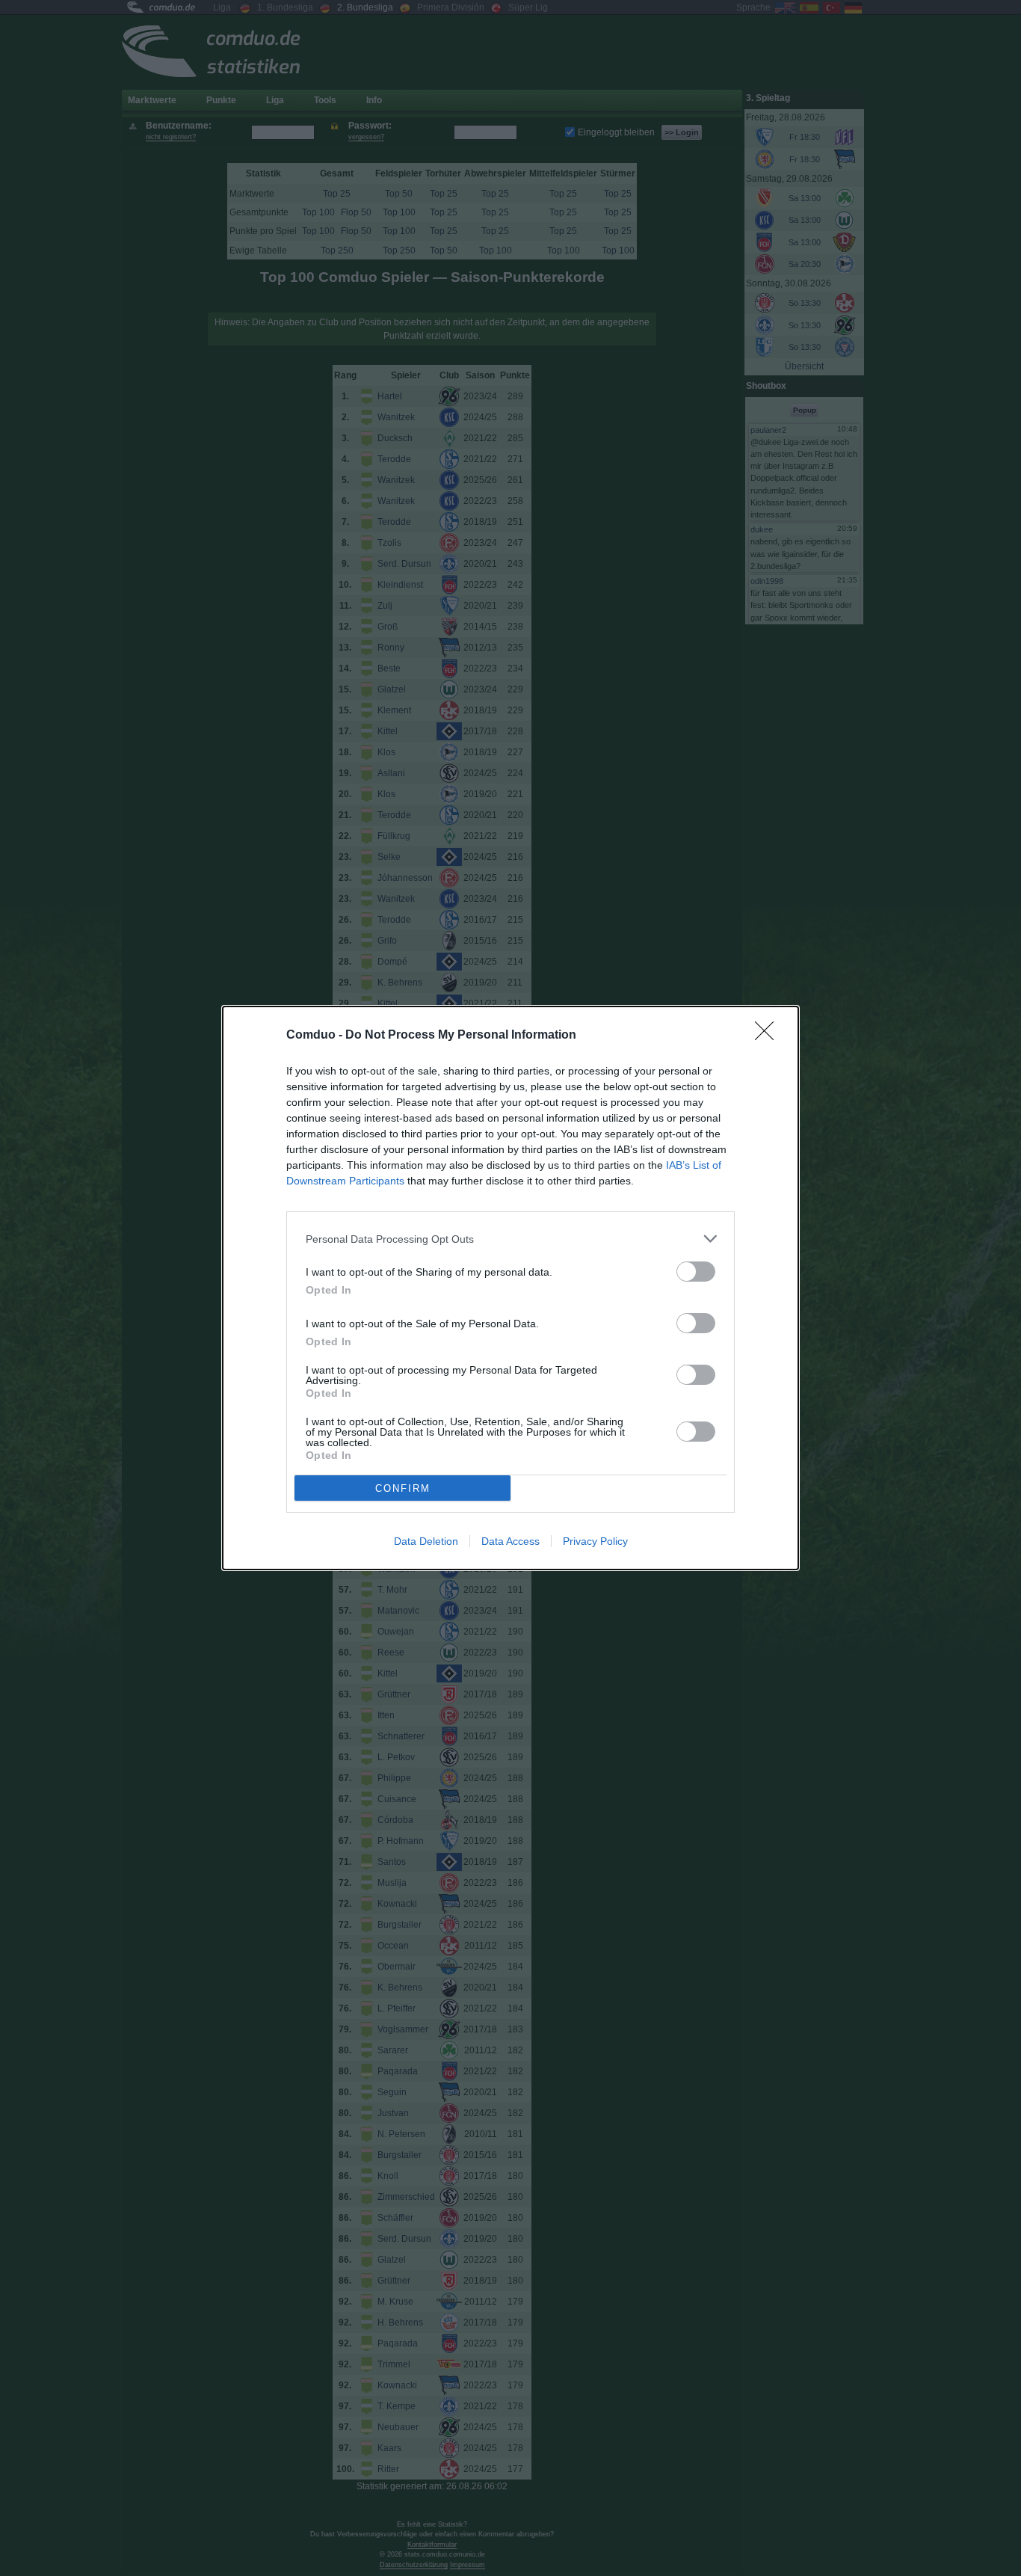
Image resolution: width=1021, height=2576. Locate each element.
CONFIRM (403, 1488)
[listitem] (510, 1239)
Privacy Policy (595, 1541)
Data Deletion (426, 1541)
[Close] (769, 1036)
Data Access (510, 1541)
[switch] (696, 1272)
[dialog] (510, 1288)
